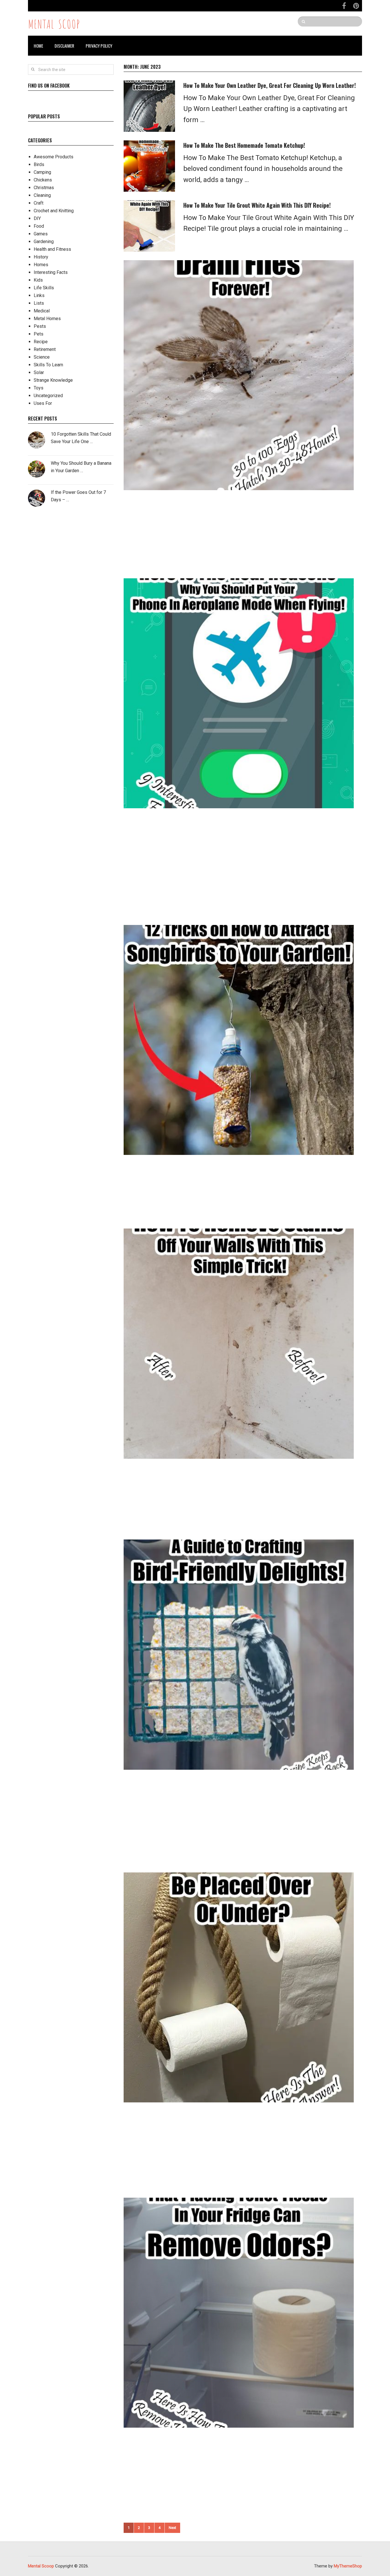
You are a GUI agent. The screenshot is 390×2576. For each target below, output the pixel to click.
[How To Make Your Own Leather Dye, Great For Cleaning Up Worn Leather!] (149, 106)
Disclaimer (64, 46)
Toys (39, 388)
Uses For (43, 403)
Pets (39, 334)
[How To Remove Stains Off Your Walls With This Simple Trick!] (239, 1343)
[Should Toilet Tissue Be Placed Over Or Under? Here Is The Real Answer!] (239, 1987)
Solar (39, 372)
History (41, 257)
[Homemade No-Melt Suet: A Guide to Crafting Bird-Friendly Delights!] (239, 1654)
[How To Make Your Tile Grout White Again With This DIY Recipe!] (149, 226)
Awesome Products (54, 157)
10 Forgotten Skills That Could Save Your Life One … (81, 438)
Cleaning (42, 195)
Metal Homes (47, 319)
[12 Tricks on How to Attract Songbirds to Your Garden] (239, 1040)
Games (41, 234)
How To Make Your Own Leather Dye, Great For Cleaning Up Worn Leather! (270, 85)
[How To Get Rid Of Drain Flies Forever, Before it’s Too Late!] (239, 375)
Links (39, 295)
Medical (42, 311)
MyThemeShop (348, 2566)
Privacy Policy (99, 46)
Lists (39, 303)
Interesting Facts (51, 272)
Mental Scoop (54, 23)
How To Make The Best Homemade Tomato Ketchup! (244, 145)
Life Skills (44, 288)
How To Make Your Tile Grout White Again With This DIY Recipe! (257, 205)
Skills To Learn (48, 365)
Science (42, 357)
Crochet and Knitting (54, 211)
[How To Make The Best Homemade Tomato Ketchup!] (149, 166)
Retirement (45, 349)
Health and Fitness (52, 249)
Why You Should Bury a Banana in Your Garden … (81, 467)
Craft (39, 203)
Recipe (41, 342)
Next (172, 2528)
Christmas (44, 188)
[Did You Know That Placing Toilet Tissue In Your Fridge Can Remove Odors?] (239, 2313)
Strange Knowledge (53, 380)
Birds (39, 164)
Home (38, 46)
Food (39, 226)
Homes (41, 265)
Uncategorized (48, 396)
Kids (38, 280)
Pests (40, 326)
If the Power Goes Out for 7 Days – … (78, 496)
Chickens (43, 180)
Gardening (44, 242)
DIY (37, 218)
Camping (42, 172)
